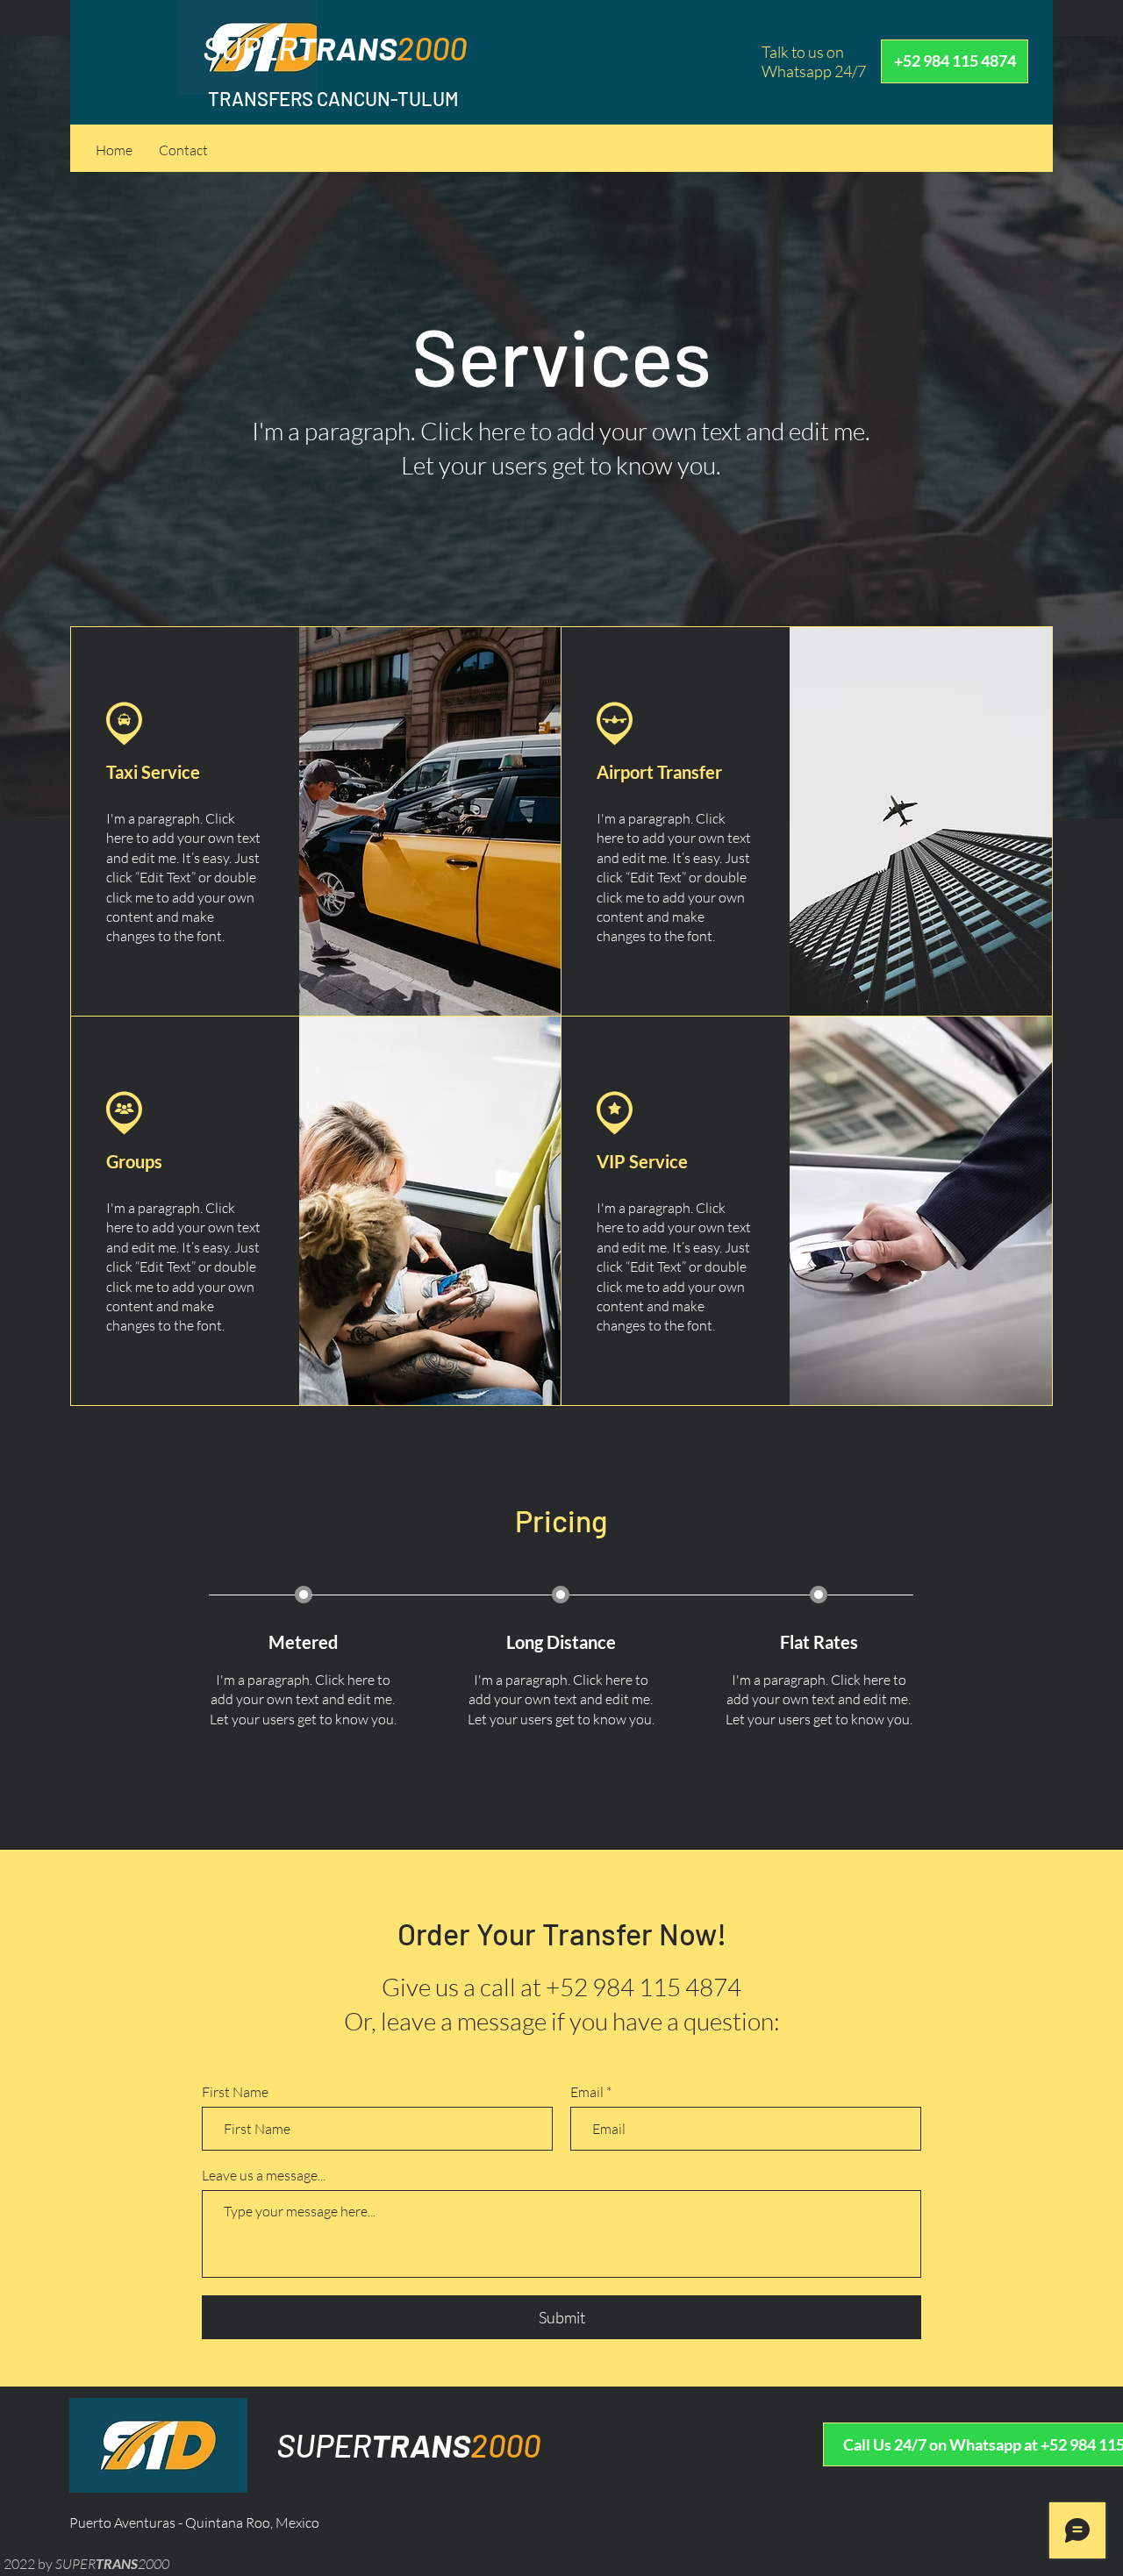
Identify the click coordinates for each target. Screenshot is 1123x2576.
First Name (235, 2092)
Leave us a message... (264, 2175)
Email (587, 2092)
